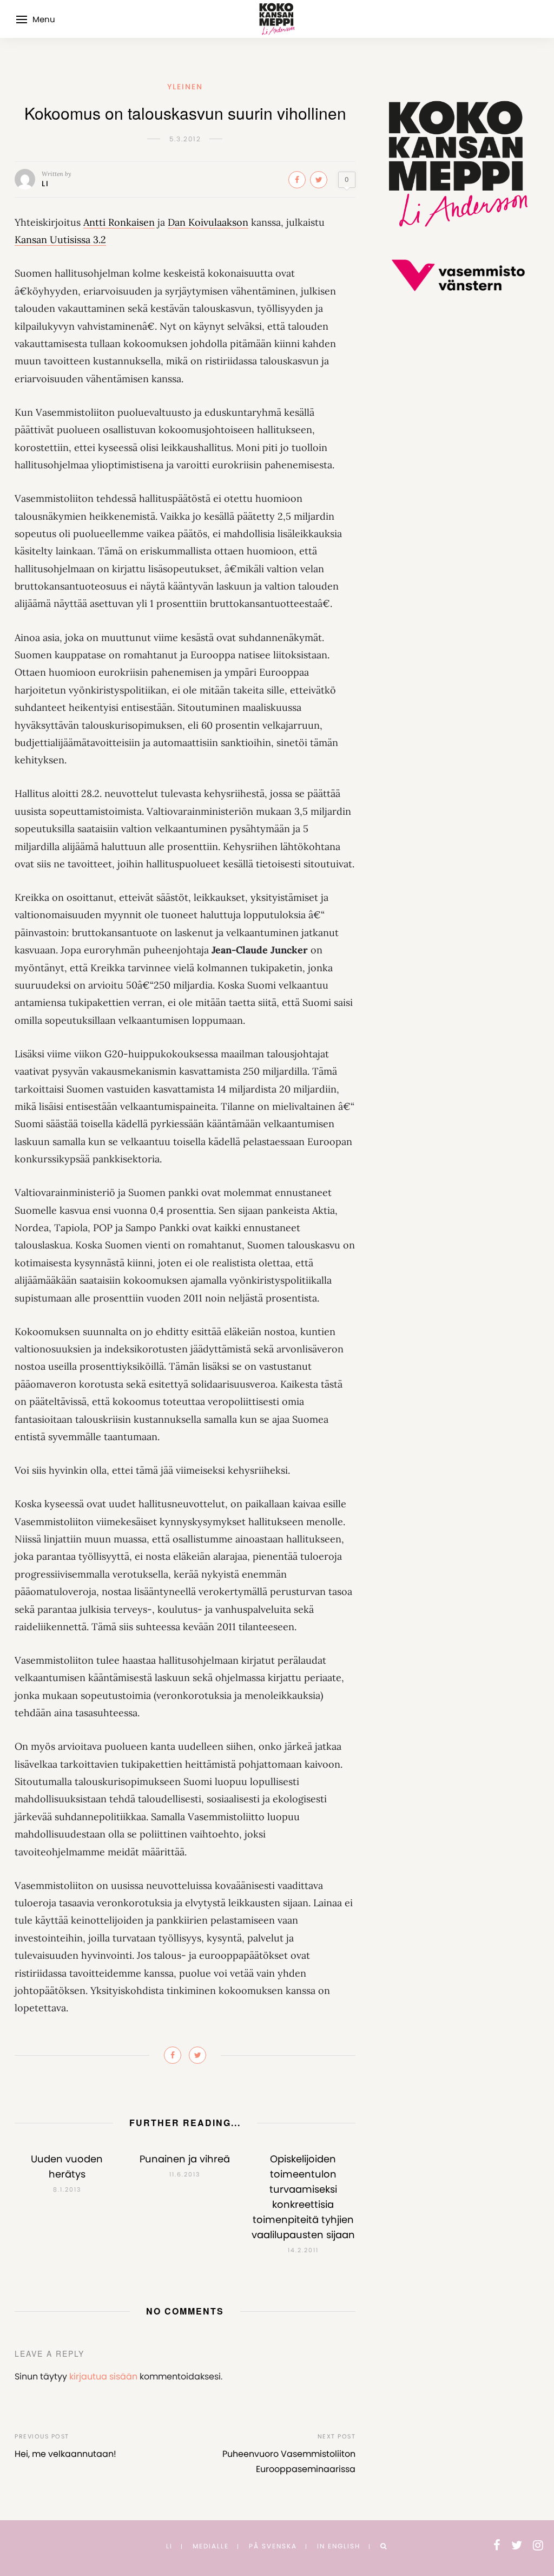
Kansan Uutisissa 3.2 (60, 240)
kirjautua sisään (103, 2376)
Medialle (211, 2546)
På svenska (273, 2546)
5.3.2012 (185, 139)
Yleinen (185, 87)
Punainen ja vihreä (185, 2159)
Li (45, 184)
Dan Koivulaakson (208, 222)
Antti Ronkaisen (119, 222)
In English (339, 2546)
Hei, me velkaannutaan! (65, 2454)
